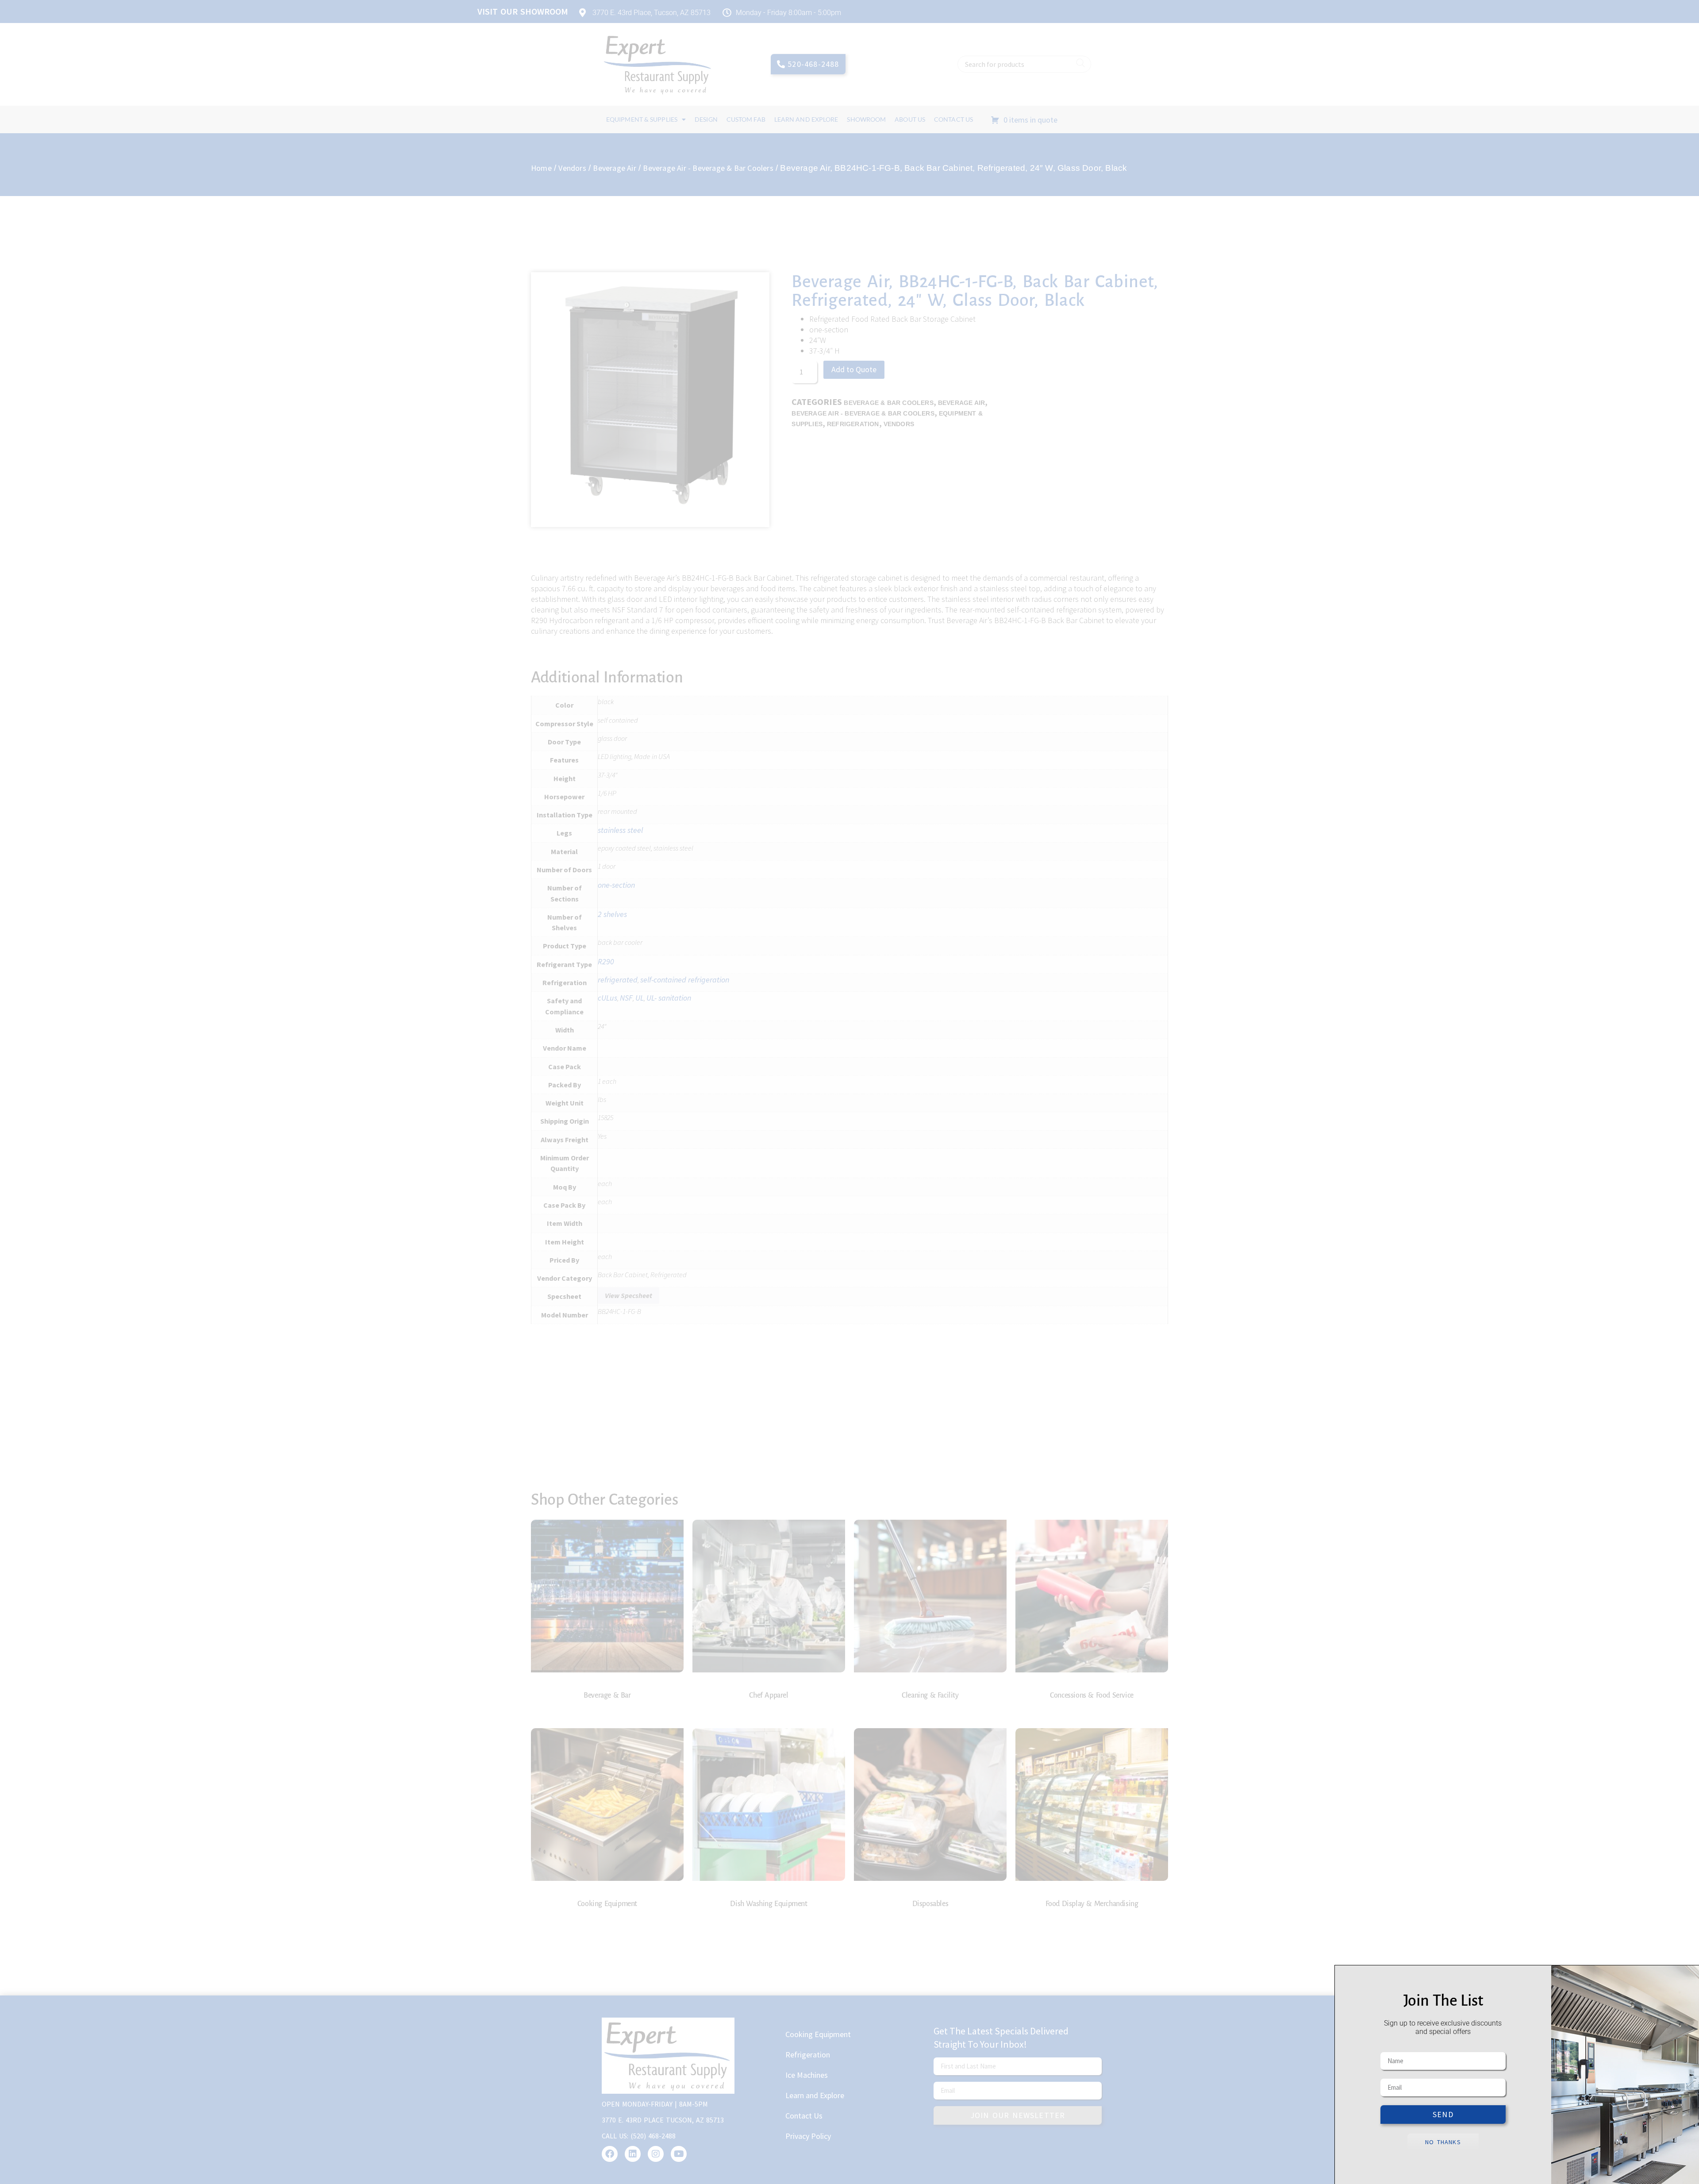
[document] (849, 1092)
